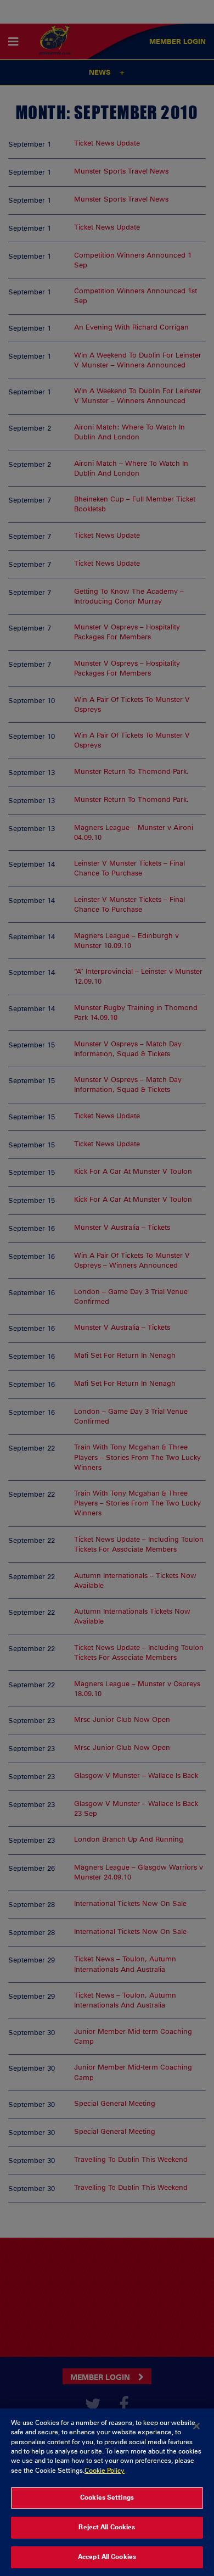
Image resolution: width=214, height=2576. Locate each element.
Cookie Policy (105, 2471)
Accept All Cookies (107, 2557)
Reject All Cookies (107, 2527)
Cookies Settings (107, 2497)
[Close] (196, 2426)
